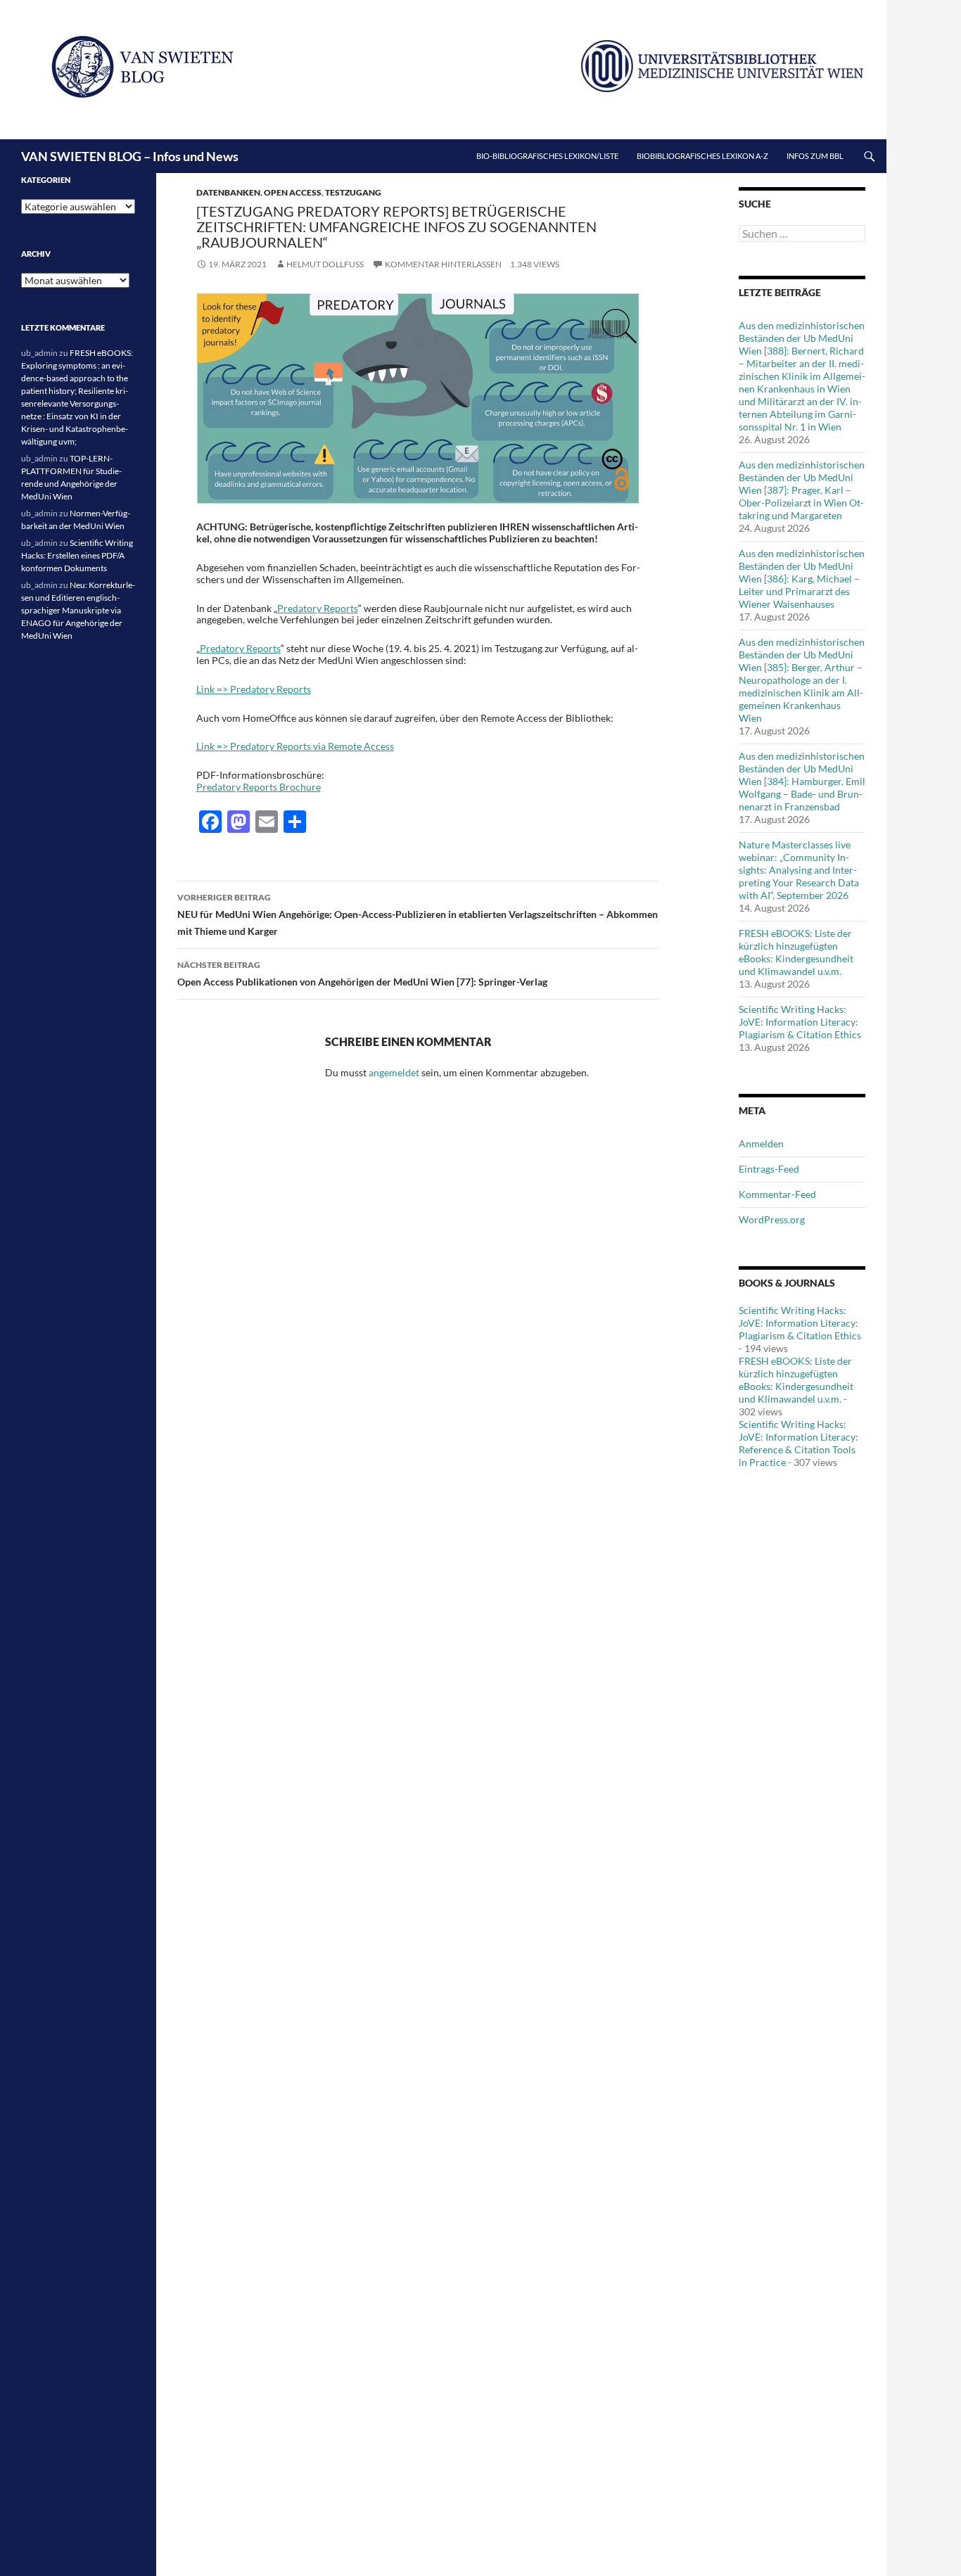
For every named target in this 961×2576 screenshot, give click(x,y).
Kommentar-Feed (777, 1194)
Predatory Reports (318, 608)
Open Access (293, 192)
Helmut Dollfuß (325, 264)
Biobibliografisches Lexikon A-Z (702, 156)
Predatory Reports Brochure (259, 787)
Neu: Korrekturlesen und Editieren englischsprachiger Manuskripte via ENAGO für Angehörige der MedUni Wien (78, 610)
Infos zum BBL (815, 156)
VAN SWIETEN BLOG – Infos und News (130, 156)
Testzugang (353, 192)
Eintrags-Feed (769, 1169)
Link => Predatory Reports (254, 689)
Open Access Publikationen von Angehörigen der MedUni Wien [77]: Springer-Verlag (362, 974)
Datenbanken (228, 192)
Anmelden (761, 1143)
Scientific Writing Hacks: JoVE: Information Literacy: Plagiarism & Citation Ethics (800, 1022)
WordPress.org (772, 1219)
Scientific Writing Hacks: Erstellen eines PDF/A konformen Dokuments (77, 555)
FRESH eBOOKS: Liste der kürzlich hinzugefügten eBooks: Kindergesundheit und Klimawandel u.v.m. (796, 952)
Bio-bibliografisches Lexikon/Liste (547, 156)
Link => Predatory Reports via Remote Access (295, 746)
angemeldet (394, 1072)
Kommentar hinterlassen (443, 264)
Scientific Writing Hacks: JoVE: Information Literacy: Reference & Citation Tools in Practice (798, 1443)
